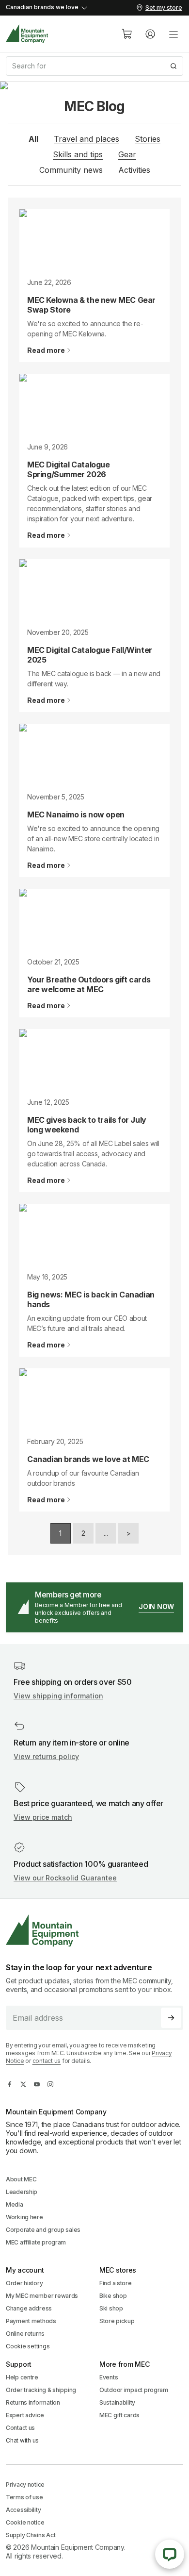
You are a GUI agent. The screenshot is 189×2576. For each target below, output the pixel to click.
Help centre (22, 2377)
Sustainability (117, 2402)
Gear (127, 154)
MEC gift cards (119, 2415)
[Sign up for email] (171, 2018)
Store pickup (117, 2321)
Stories (148, 139)
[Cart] (127, 34)
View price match (43, 1817)
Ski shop (111, 2308)
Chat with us (22, 2440)
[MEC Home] (27, 34)
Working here (24, 2217)
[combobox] (94, 66)
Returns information (33, 2402)
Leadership (22, 2192)
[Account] (150, 34)
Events (109, 2377)
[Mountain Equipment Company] (94, 1931)
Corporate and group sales (43, 2230)
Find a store (116, 2283)
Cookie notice (25, 2522)
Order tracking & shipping (41, 2390)
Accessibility (23, 2510)
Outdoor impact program (134, 2390)
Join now (156, 1606)
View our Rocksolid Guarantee (65, 1878)
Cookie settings (28, 2346)
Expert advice (25, 2415)
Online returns (25, 2334)
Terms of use (24, 2497)
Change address (29, 2308)
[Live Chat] (170, 2554)
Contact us (20, 2428)
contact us (47, 2061)
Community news (71, 170)
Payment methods (31, 2321)
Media (15, 2204)
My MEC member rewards (42, 2296)
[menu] (173, 34)
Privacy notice (25, 2485)
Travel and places (87, 139)
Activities (134, 170)
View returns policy (46, 1756)
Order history (24, 2283)
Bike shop (113, 2296)
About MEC (21, 2179)
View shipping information (58, 1696)
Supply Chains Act (31, 2535)
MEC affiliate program (36, 2242)
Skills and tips (78, 154)
